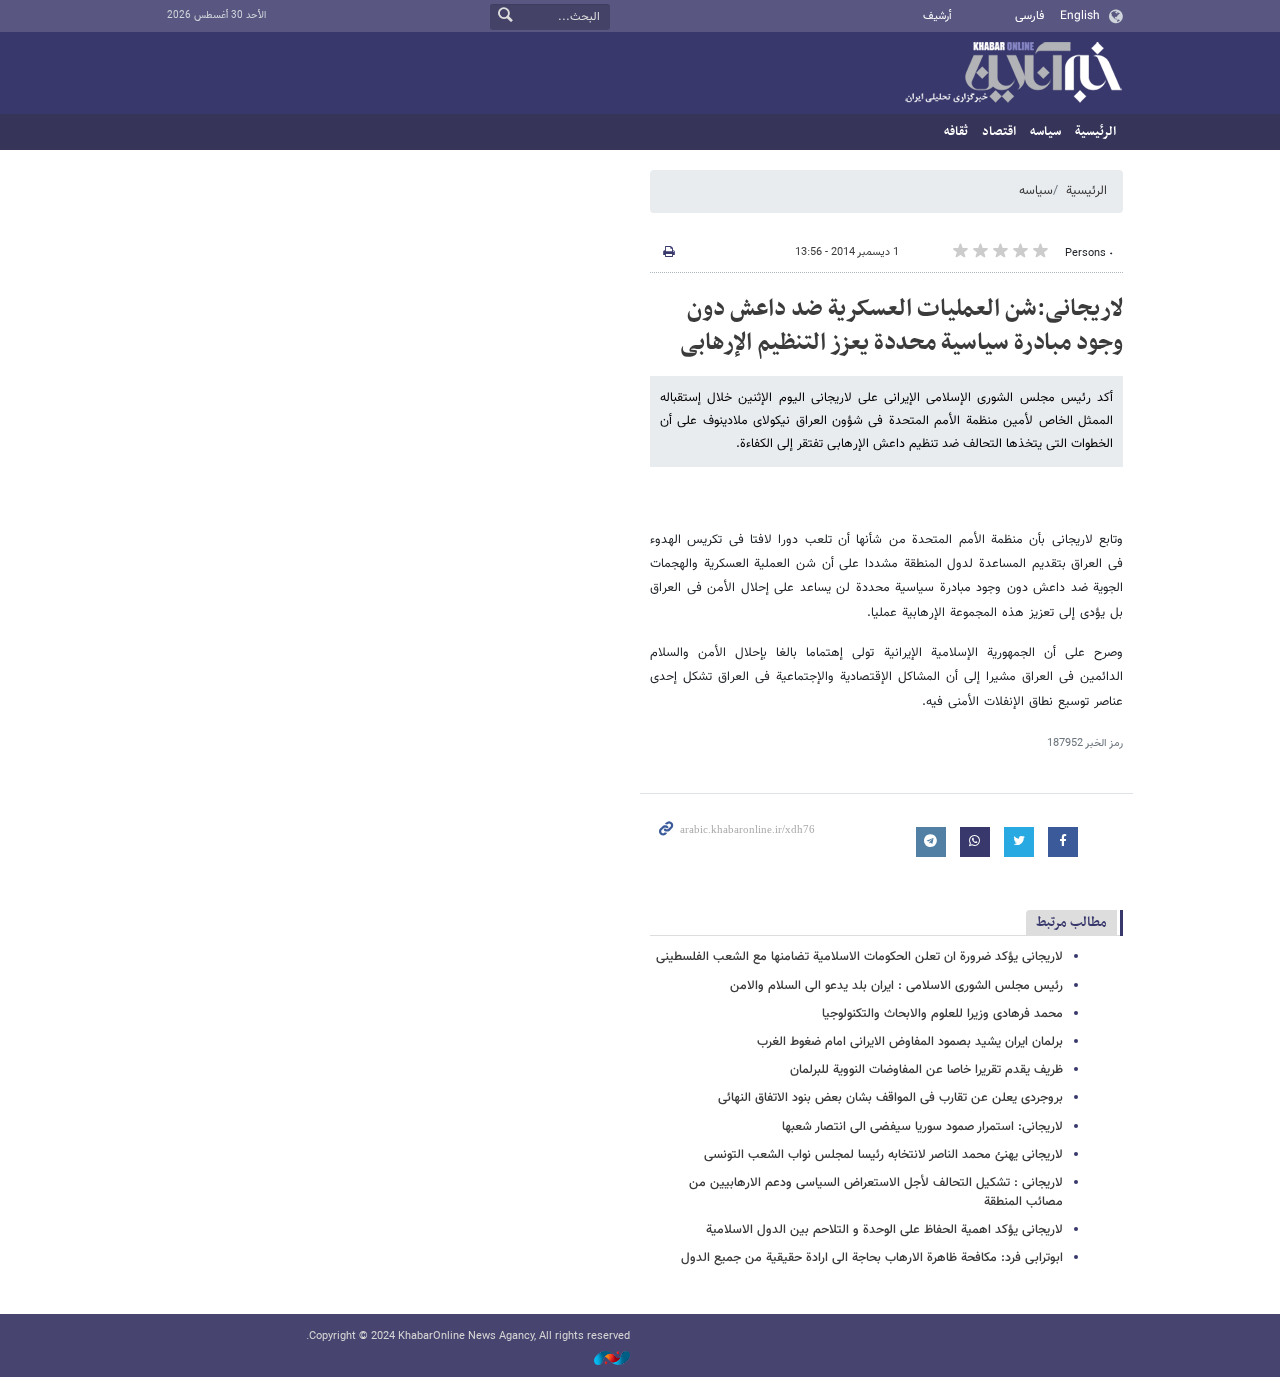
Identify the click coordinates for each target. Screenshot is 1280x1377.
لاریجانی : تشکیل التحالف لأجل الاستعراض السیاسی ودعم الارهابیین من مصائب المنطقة (876, 1192)
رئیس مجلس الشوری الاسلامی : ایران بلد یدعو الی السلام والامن (896, 986)
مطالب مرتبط (1071, 922)
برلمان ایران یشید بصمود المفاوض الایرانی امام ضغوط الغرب (910, 1042)
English (1080, 16)
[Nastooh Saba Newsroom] (602, 1358)
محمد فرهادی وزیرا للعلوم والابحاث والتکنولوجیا (942, 1014)
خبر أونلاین (1013, 74)
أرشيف (937, 16)
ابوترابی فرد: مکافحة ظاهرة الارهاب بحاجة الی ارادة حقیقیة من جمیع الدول (872, 1258)
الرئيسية (1095, 132)
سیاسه (1045, 132)
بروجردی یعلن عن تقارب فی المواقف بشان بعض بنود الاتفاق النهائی (890, 1098)
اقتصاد (999, 132)
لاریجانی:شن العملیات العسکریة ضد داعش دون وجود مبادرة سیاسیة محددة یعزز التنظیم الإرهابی (901, 326)
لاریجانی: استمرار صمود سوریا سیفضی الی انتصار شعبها (922, 1127)
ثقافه (956, 132)
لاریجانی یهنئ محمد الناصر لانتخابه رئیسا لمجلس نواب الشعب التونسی (883, 1155)
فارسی (1029, 16)
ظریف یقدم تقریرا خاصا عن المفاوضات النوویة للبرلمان (926, 1070)
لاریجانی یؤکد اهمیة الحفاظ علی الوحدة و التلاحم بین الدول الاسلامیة (884, 1230)
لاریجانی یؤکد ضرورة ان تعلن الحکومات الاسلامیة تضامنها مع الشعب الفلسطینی (859, 957)
